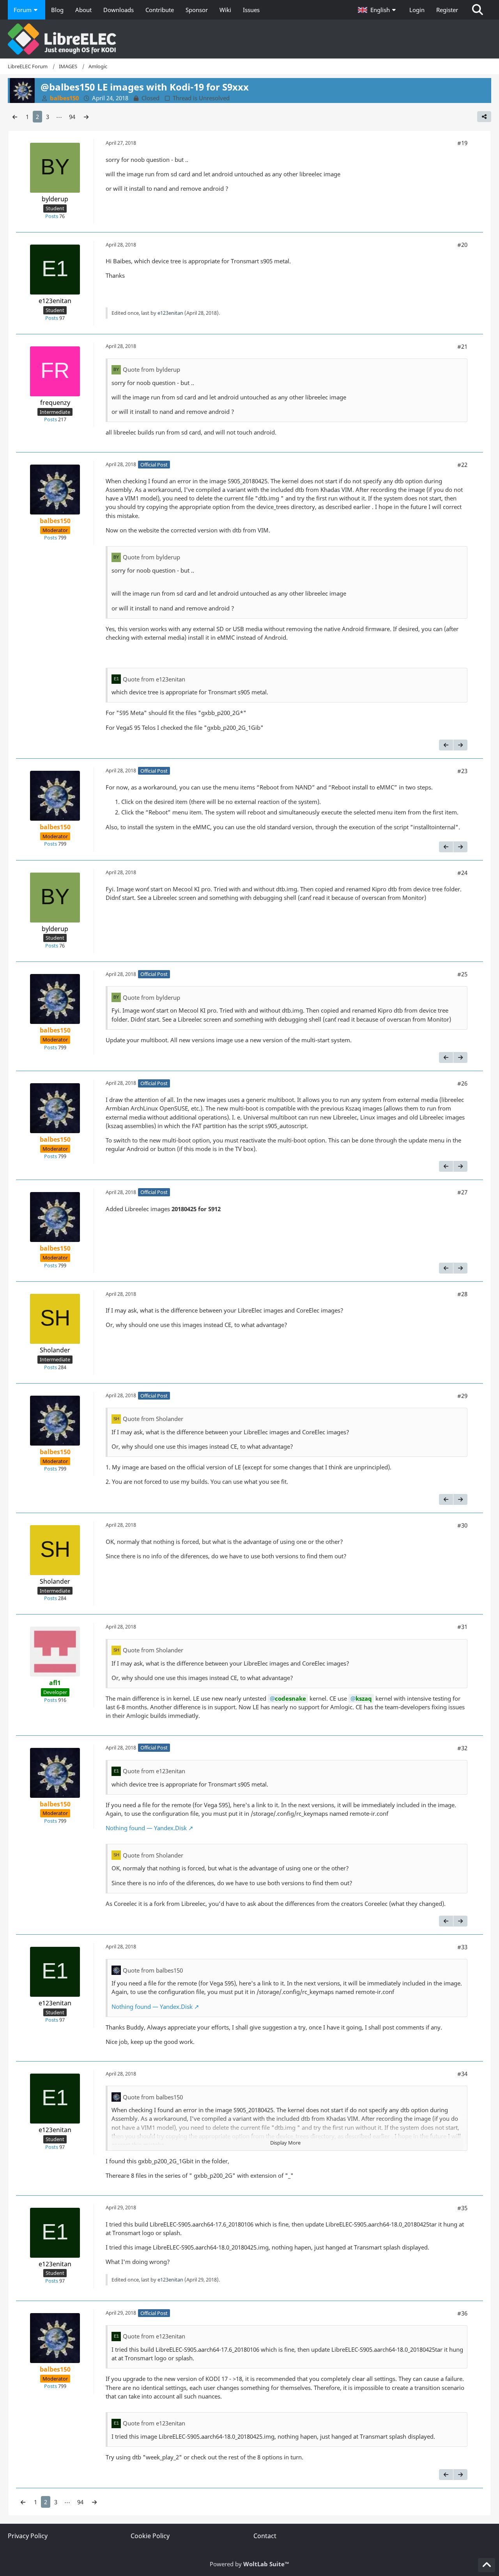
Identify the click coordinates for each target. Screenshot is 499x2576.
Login (417, 10)
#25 (462, 974)
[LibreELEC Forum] (249, 39)
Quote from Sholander (153, 1419)
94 (72, 117)
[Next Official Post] (460, 745)
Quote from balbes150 (153, 1970)
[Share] (484, 117)
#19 (462, 143)
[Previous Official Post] (446, 745)
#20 (462, 245)
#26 (462, 1083)
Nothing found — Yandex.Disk (146, 1828)
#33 (462, 1947)
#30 (462, 1525)
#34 (462, 2074)
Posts (52, 216)
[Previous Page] (15, 117)
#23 (462, 771)
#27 (462, 1192)
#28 (462, 1294)
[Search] (478, 10)
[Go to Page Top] (487, 2565)
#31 (462, 1627)
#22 (462, 465)
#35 (462, 2208)
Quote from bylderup (151, 369)
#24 (462, 873)
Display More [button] (285, 2143)
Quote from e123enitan (154, 679)
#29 (462, 1396)
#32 (462, 1748)
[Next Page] (86, 117)
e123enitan (170, 313)
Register (447, 10)
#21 (462, 346)
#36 (462, 2313)
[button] (378, 10)
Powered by (249, 2564)
